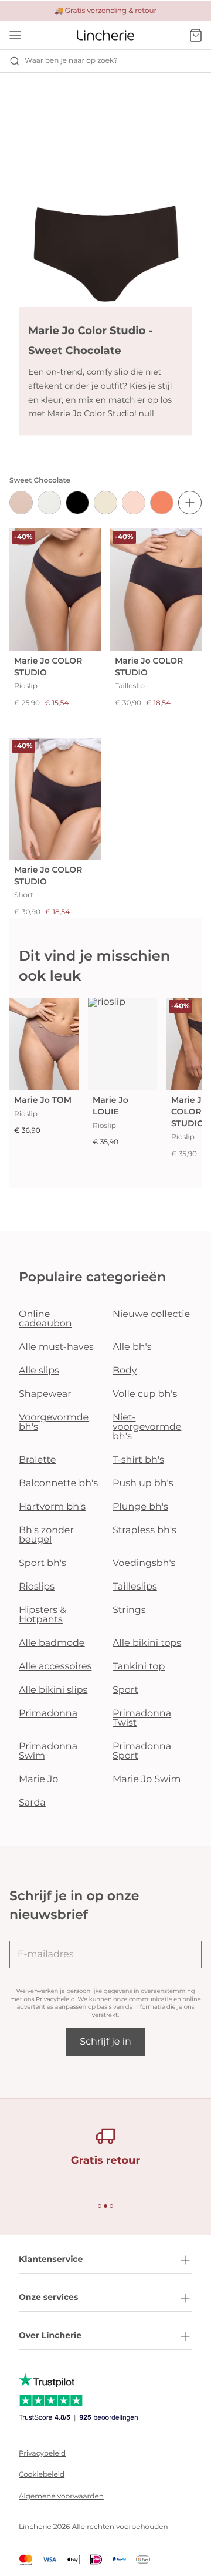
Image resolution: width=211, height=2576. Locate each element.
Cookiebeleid (42, 2475)
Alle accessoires (55, 1667)
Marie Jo (38, 1779)
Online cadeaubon (45, 1319)
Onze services (48, 2297)
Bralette (37, 1460)
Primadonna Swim (48, 1751)
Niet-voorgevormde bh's (147, 1427)
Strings (129, 1610)
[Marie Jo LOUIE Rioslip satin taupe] (122, 1044)
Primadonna (48, 1714)
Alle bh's (132, 1347)
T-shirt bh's (138, 1460)
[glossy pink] (134, 503)
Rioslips (37, 1587)
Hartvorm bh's (52, 1507)
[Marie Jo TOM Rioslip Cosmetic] (44, 1044)
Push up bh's (143, 1484)
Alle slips (39, 1371)
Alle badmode (52, 1643)
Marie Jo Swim (147, 1779)
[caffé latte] (105, 503)
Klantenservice (51, 2259)
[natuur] (49, 503)
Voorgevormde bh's (54, 1422)
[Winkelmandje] (196, 35)
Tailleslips (135, 1587)
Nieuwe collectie (151, 1314)
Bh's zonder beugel (46, 1535)
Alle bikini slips (53, 1690)
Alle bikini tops (147, 1643)
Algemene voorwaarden (61, 2496)
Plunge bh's (140, 1507)
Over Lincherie (50, 2335)
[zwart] (77, 503)
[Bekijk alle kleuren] (190, 503)
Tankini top (139, 1667)
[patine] (21, 503)
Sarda (32, 1803)
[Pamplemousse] (162, 503)
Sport (125, 1690)
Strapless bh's (144, 1531)
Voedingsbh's (144, 1563)
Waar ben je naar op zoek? (71, 61)
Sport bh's (42, 1563)
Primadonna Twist (142, 1718)
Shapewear (45, 1394)
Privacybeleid (55, 1999)
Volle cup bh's (145, 1394)
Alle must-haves (56, 1347)
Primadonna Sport (142, 1751)
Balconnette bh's (58, 1484)
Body (125, 1371)
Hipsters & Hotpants (42, 1615)
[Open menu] (15, 35)
